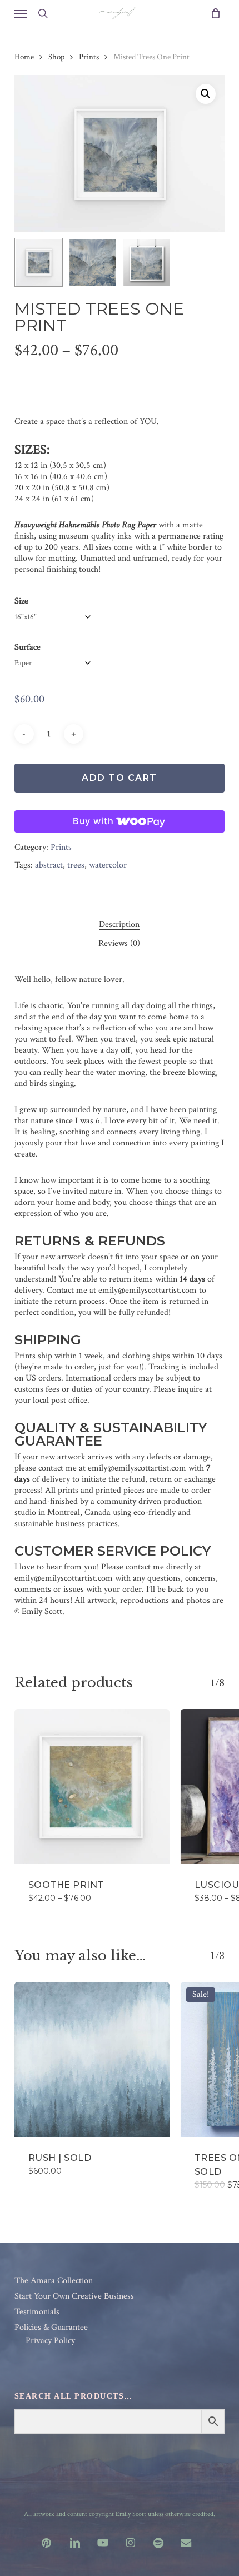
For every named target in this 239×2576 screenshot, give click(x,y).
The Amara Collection (54, 2281)
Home (24, 57)
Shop (56, 57)
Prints (89, 57)
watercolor (108, 865)
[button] (21, 13)
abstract (49, 865)
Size (21, 601)
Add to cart (120, 778)
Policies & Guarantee (51, 2328)
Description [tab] (119, 925)
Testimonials (37, 2312)
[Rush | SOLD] (92, 2059)
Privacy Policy (50, 2341)
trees (76, 865)
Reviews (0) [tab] (119, 944)
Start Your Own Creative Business (74, 2296)
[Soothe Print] (92, 1787)
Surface (28, 647)
